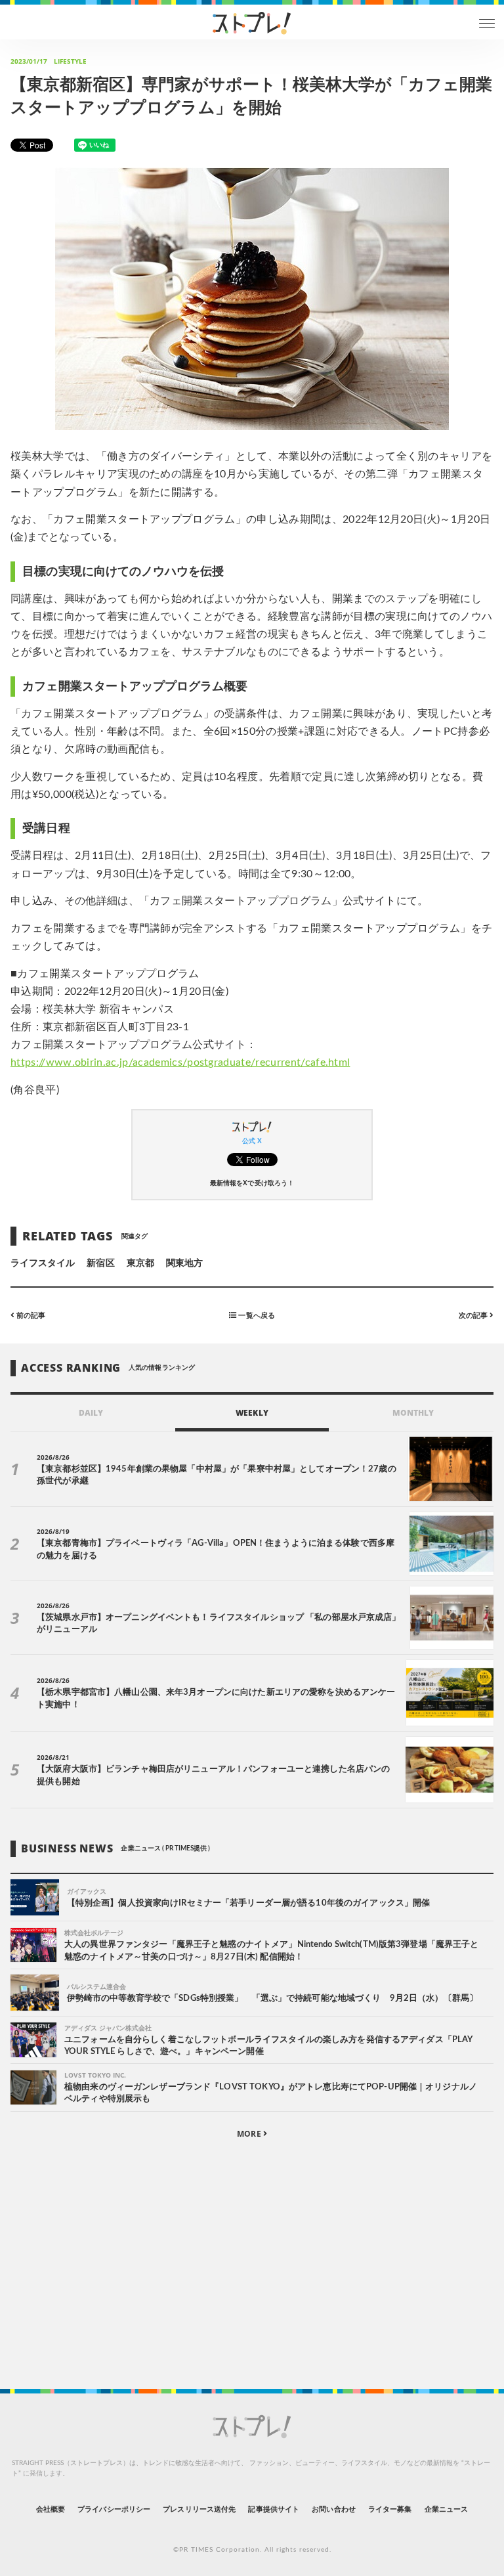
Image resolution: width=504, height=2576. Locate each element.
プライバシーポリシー (114, 2509)
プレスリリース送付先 (199, 2509)
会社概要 (51, 2509)
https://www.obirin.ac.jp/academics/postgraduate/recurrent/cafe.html (180, 1062)
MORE (250, 2134)
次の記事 (474, 1316)
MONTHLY (413, 1413)
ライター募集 (390, 2509)
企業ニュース (446, 2509)
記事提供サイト (273, 2509)
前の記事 (30, 1316)
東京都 (140, 1263)
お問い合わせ (333, 2509)
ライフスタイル (43, 1263)
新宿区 (100, 1263)
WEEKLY (252, 1413)
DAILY (91, 1413)
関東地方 (184, 1263)
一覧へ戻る (255, 1316)
